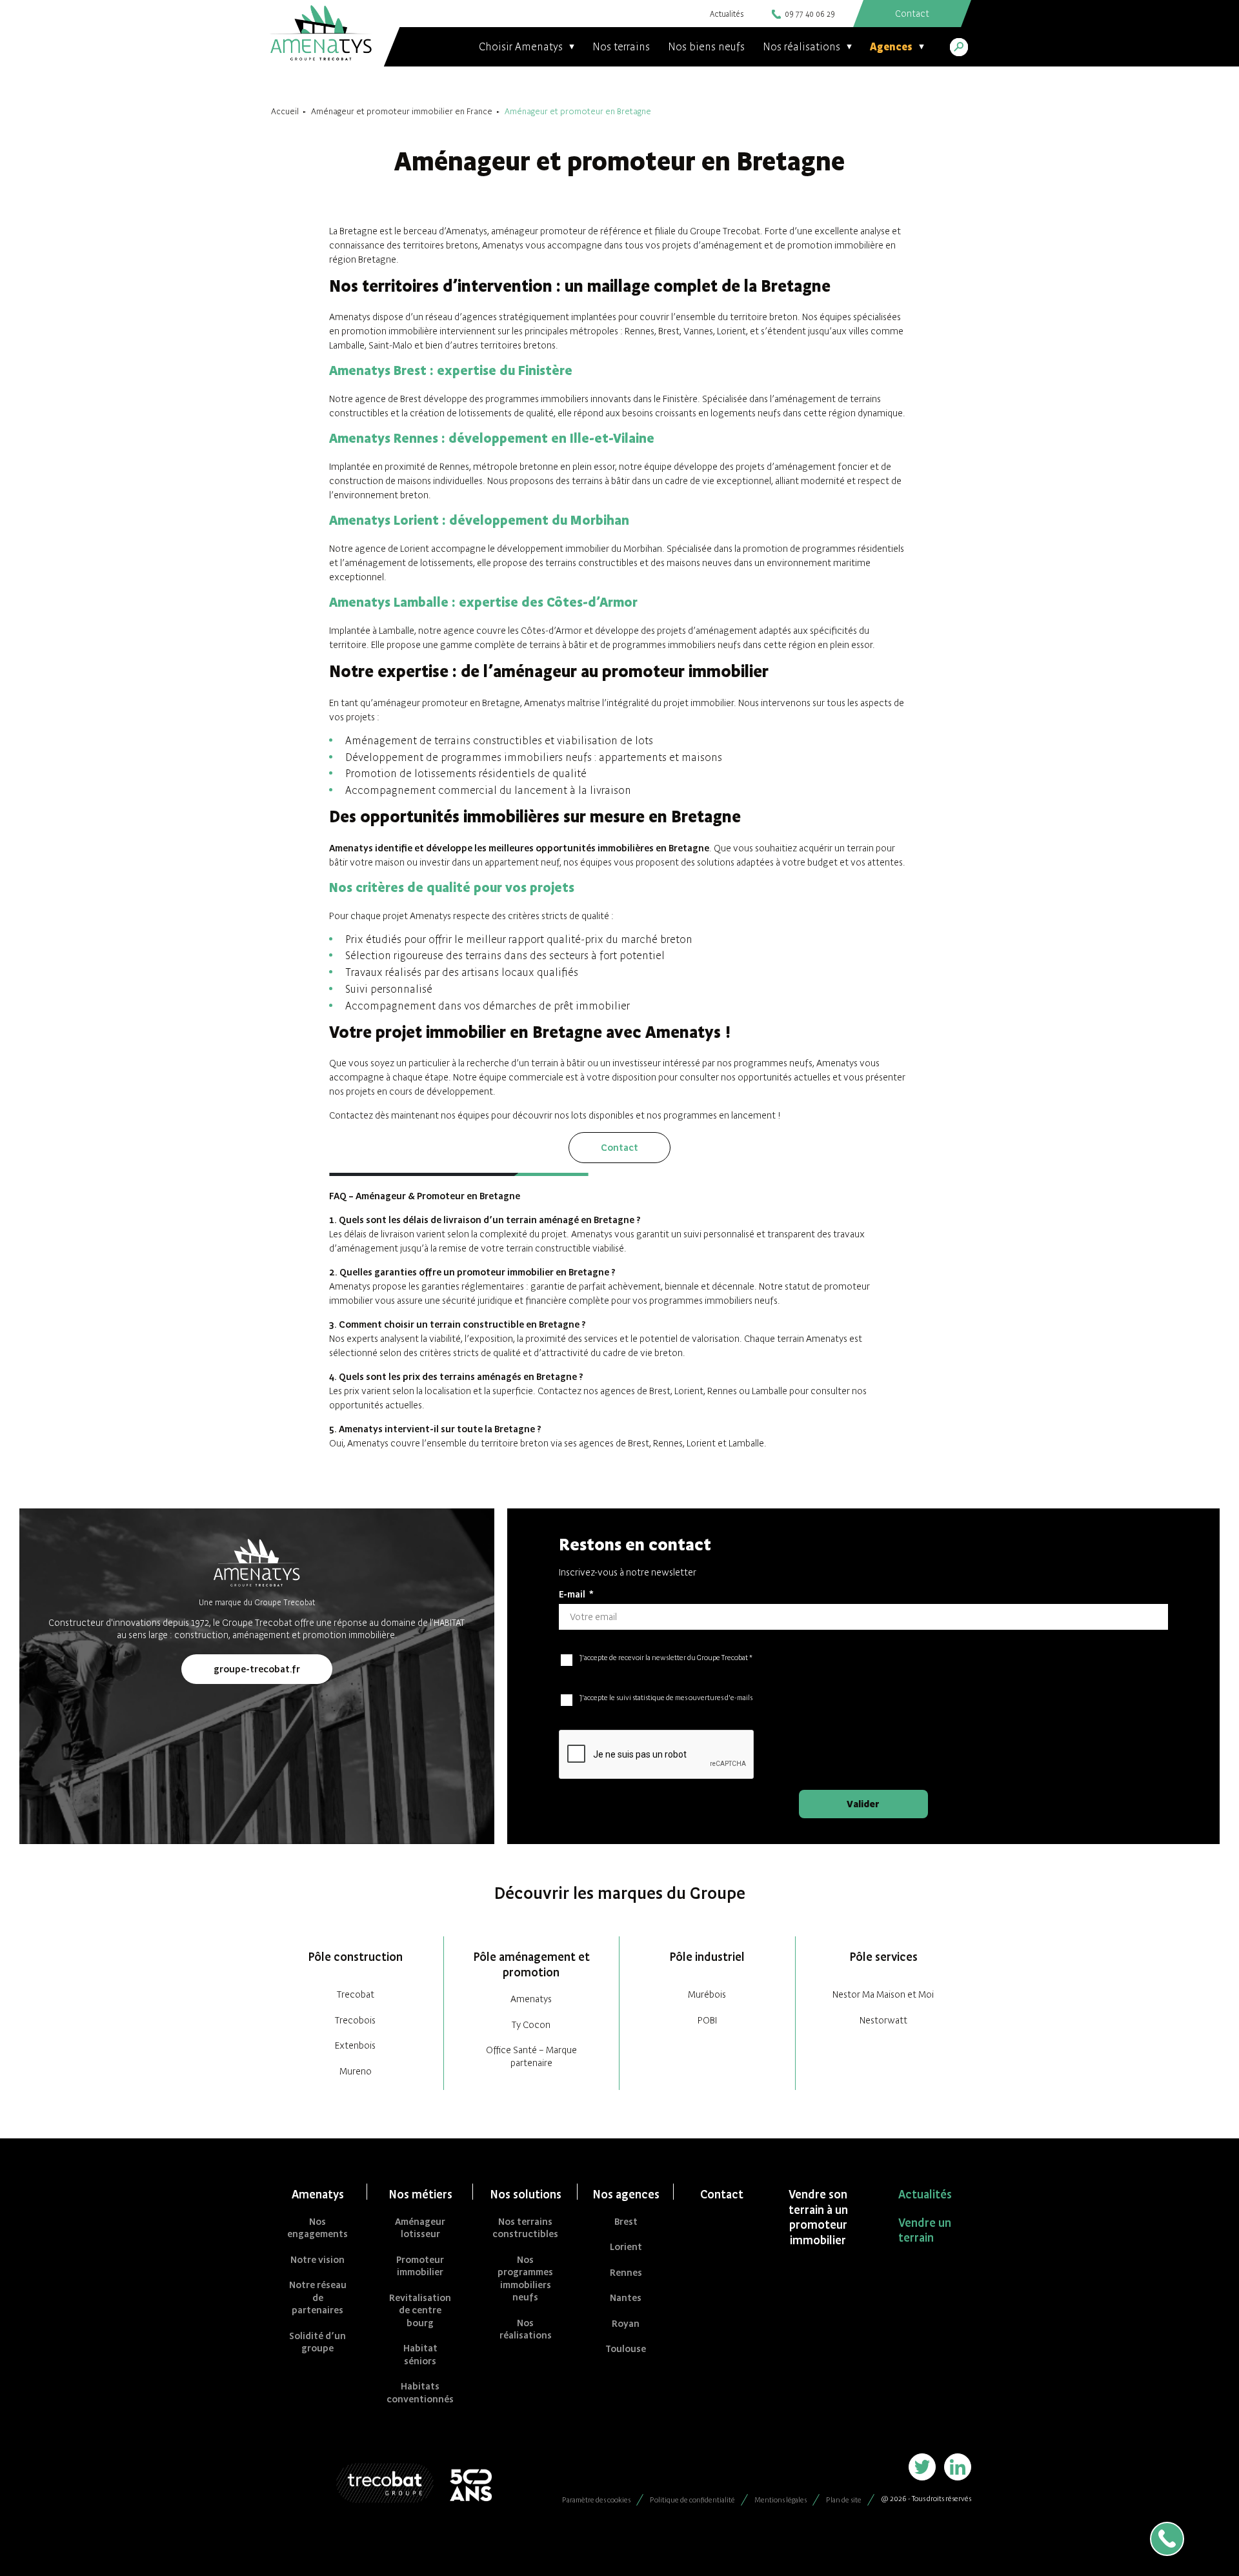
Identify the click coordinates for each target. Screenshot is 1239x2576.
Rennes (626, 2272)
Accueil (285, 111)
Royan (626, 2323)
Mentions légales (781, 2500)
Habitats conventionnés (420, 2392)
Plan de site (844, 2500)
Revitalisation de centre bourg (420, 2310)
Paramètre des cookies (596, 2500)
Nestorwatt (883, 2020)
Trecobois (355, 2020)
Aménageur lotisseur (420, 2228)
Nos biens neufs (706, 46)
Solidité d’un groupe (317, 2342)
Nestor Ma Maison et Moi (883, 1994)
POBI (707, 2020)
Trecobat (356, 1994)
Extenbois (355, 2045)
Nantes (626, 2297)
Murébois (707, 1994)
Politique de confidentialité (692, 2500)
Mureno (356, 2071)
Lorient (626, 2246)
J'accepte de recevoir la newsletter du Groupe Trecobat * (666, 1658)
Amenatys (531, 1999)
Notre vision (317, 2259)
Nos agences (626, 2194)
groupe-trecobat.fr (257, 1669)
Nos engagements (317, 2228)
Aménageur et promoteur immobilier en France (402, 111)
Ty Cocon (531, 2024)
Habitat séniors (420, 2354)
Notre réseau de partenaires (318, 2297)
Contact (619, 1147)
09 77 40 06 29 (810, 14)
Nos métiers (420, 2194)
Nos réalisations (526, 2329)
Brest (626, 2221)
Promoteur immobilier (420, 2266)
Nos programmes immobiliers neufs (525, 2278)
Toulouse (626, 2348)
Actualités (727, 14)
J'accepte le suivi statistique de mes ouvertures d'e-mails (666, 1698)
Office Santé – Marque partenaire (531, 2056)
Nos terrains (621, 46)
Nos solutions (526, 2194)
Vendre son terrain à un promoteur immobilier (818, 2217)
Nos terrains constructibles (525, 2228)
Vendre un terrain (925, 2230)
